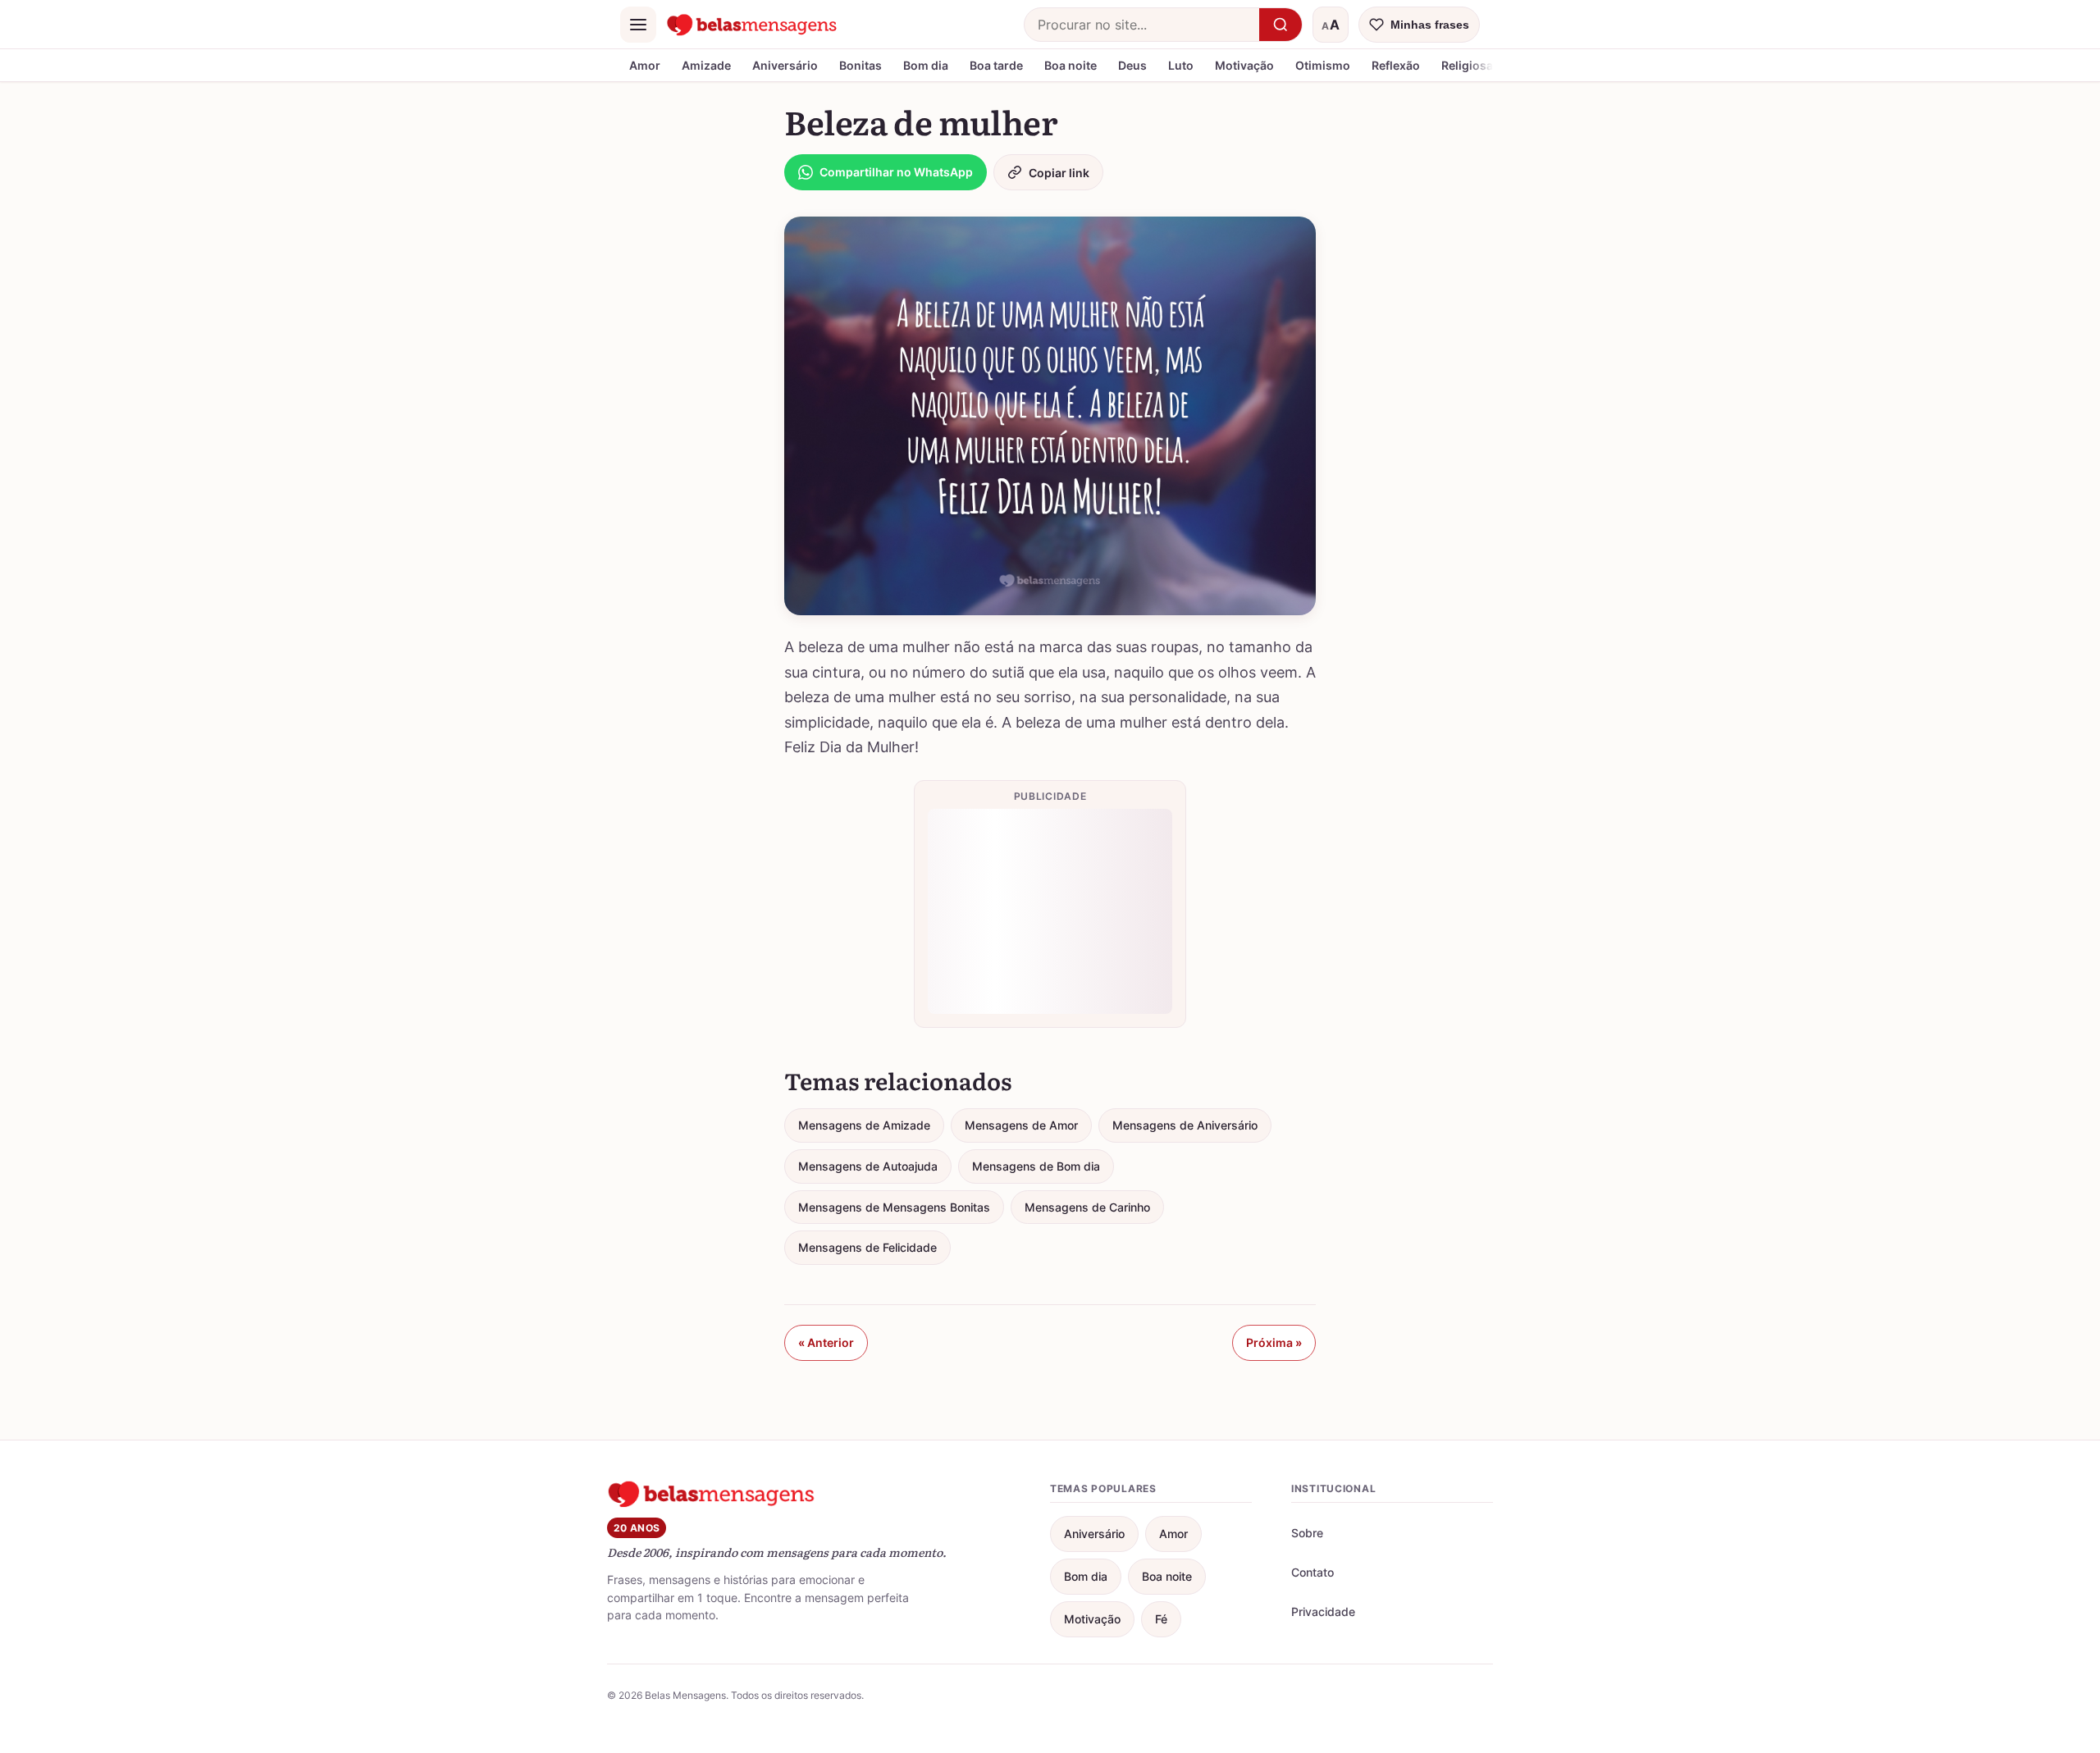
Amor (645, 65)
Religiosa (1467, 65)
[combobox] (1142, 25)
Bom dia (926, 65)
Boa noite (1071, 65)
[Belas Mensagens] (752, 25)
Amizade (706, 65)
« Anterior (826, 1342)
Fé (1161, 1619)
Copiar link (1059, 173)
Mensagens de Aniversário (1185, 1125)
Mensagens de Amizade (864, 1125)
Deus (1132, 65)
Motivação (1244, 65)
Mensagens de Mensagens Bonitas (894, 1207)
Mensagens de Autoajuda (868, 1166)
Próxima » (1274, 1342)
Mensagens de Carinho (1087, 1207)
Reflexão (1396, 65)
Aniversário (785, 65)
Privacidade (1323, 1611)
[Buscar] (1281, 25)
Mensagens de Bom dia (1036, 1166)
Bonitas (861, 65)
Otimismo (1323, 65)
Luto (1181, 65)
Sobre (1307, 1533)
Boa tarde (996, 65)
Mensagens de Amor (1021, 1125)
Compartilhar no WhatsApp (896, 172)
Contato (1312, 1572)
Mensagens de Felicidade (867, 1247)
